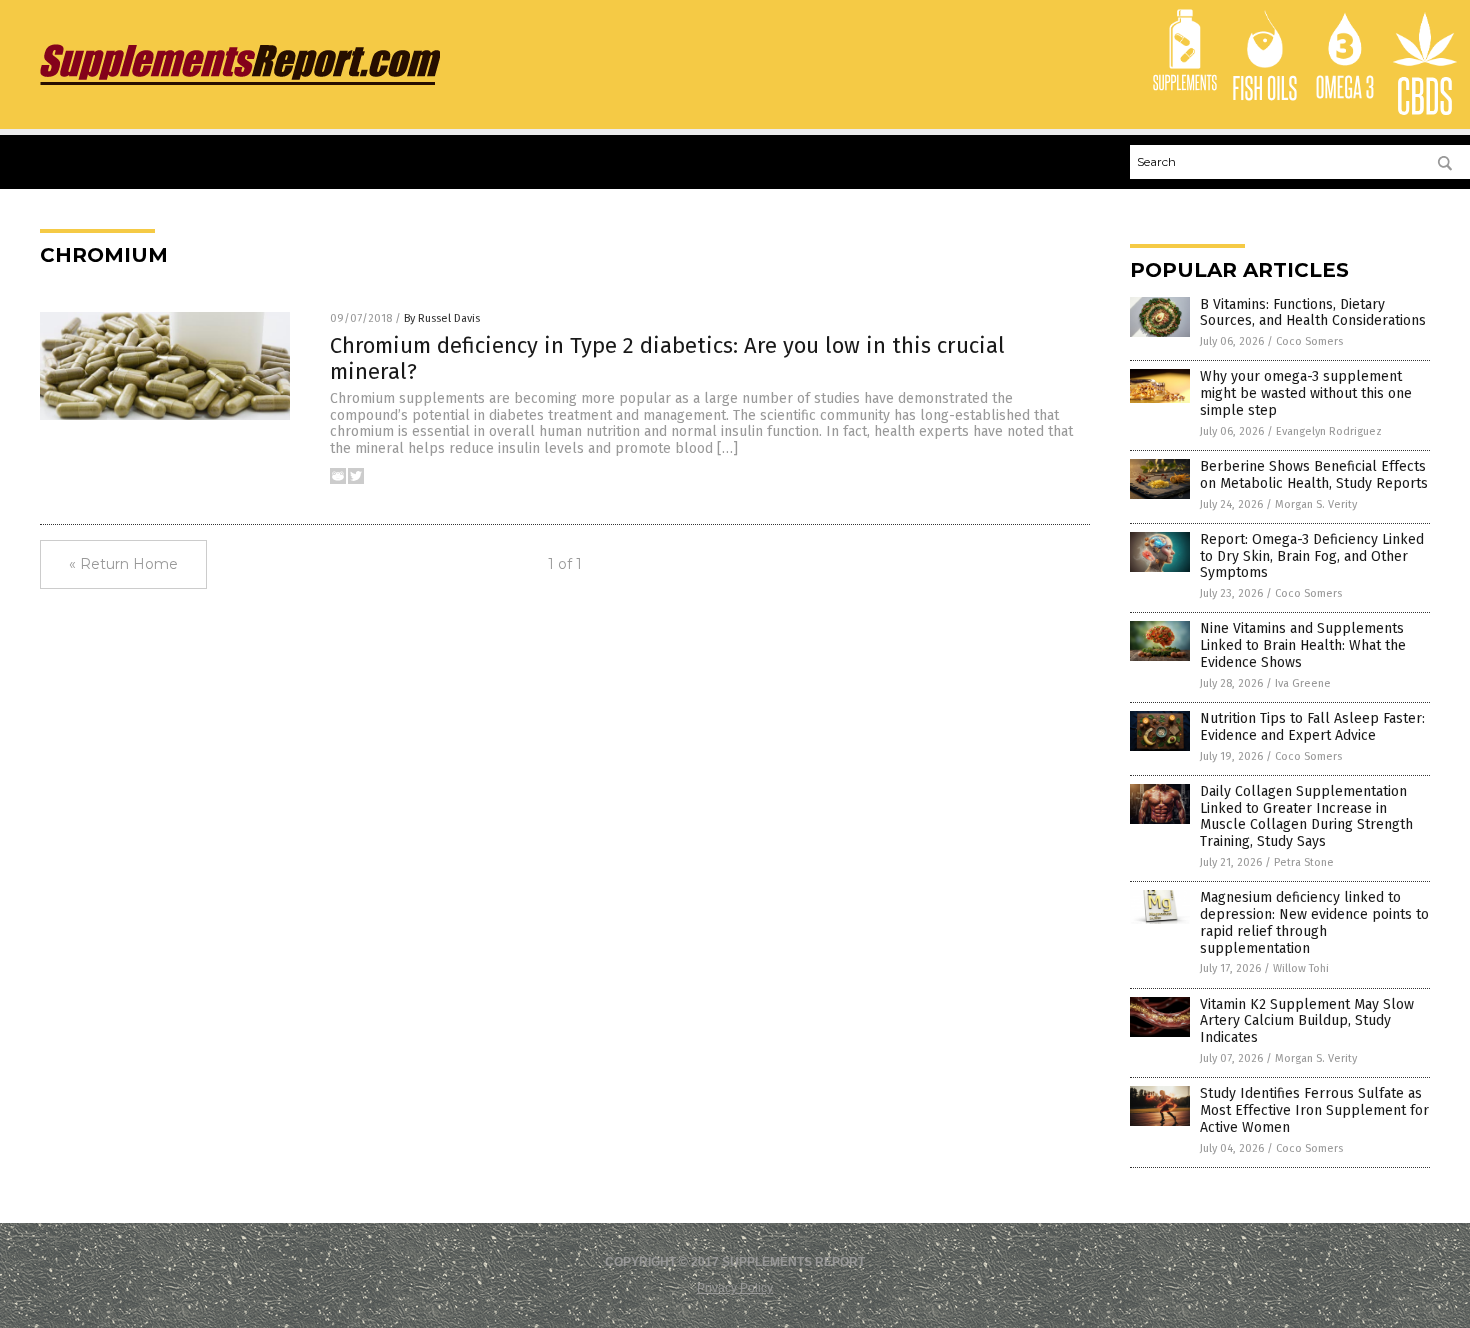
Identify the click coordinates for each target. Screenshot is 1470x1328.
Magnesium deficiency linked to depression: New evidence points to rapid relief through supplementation (1314, 922)
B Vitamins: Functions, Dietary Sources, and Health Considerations (1313, 313)
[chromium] (240, 85)
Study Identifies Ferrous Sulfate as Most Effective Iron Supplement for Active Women (1314, 1110)
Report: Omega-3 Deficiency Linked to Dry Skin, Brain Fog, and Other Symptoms (1312, 556)
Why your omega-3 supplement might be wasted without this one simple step (1306, 393)
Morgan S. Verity (1316, 504)
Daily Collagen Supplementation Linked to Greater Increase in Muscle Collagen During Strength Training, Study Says (1306, 816)
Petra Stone (1304, 862)
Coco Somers (1309, 341)
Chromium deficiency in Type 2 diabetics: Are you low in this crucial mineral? (667, 358)
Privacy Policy (735, 1288)
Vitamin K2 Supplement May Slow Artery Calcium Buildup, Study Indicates (1307, 1021)
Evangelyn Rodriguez (1329, 431)
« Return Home (123, 564)
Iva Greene (1303, 683)
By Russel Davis (442, 318)
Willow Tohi (1301, 968)
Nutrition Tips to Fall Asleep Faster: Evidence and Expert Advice (1312, 727)
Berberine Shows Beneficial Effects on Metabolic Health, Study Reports (1314, 475)
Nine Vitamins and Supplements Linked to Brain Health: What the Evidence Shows (1303, 645)
